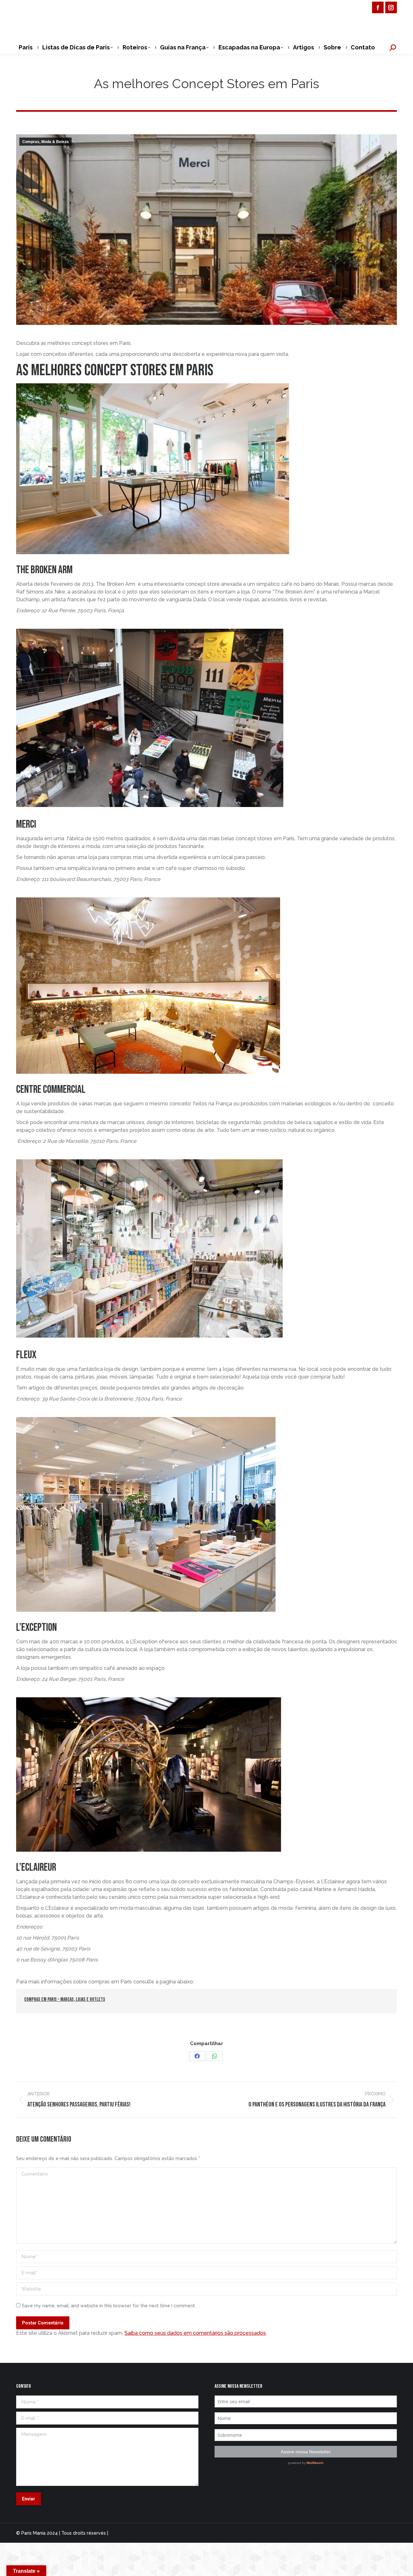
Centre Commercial (52, 1089)
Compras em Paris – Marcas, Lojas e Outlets (65, 1999)
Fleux (27, 1355)
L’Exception (36, 1627)
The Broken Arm (44, 570)
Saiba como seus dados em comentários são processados (195, 2333)
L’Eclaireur (37, 1867)
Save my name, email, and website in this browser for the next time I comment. (109, 2306)
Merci (26, 824)
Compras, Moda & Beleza (45, 142)
